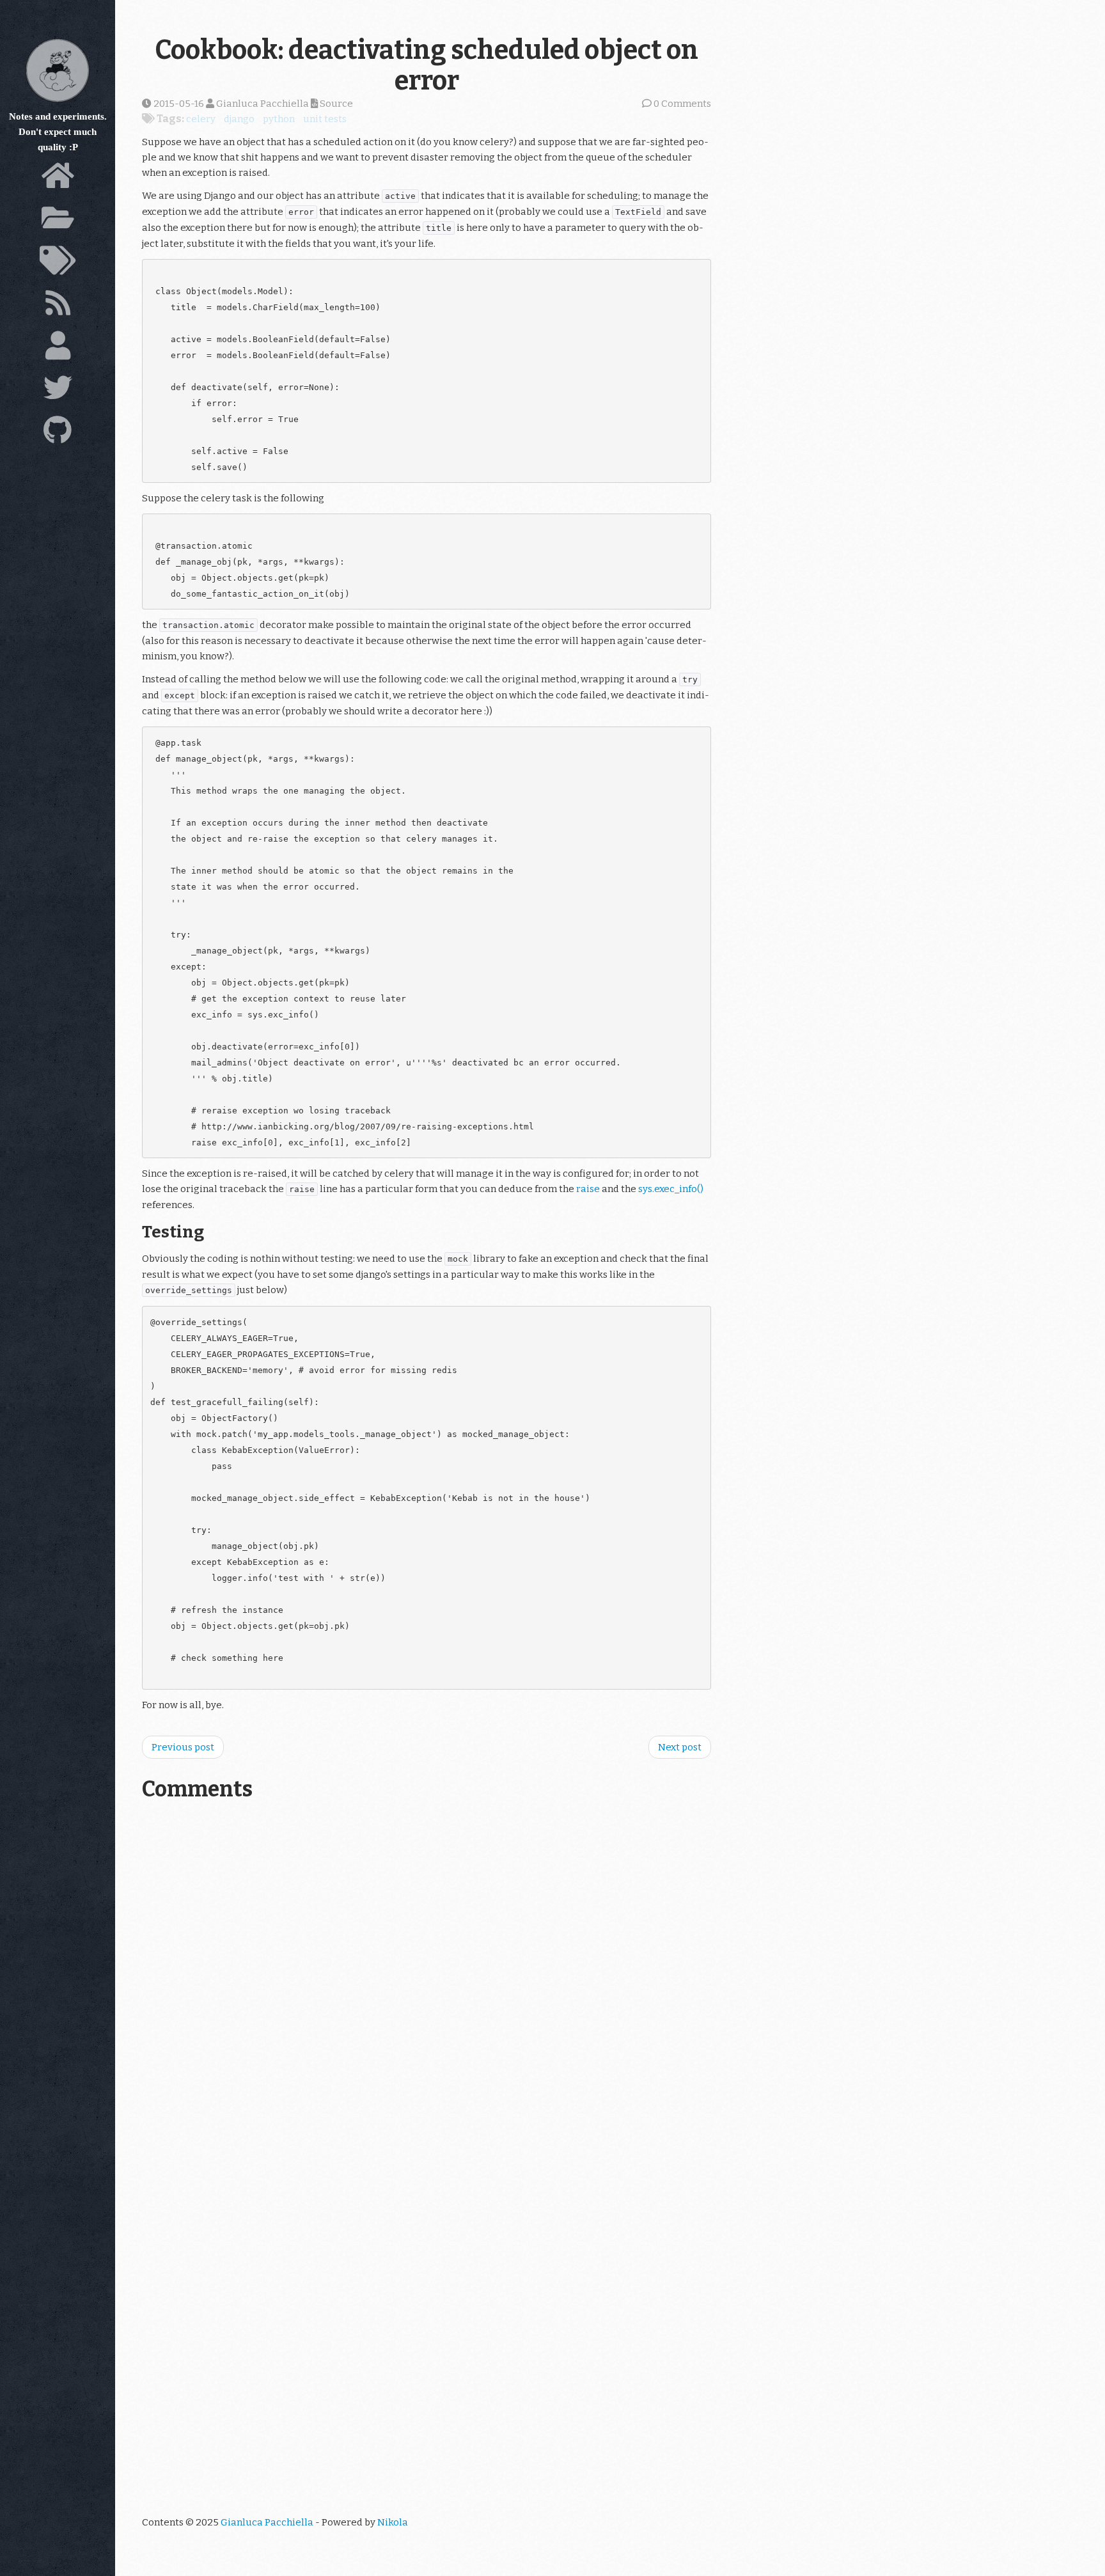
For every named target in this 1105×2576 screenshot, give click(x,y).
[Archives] (58, 221)
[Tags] (58, 264)
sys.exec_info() (671, 1189)
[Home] (58, 179)
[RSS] (58, 306)
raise (588, 1189)
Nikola (393, 2522)
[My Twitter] (58, 391)
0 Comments (682, 104)
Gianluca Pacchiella (267, 2522)
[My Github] (58, 434)
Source (335, 104)
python (279, 119)
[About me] (58, 349)
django (239, 119)
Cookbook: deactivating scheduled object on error (427, 65)
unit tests (325, 119)
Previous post (183, 1747)
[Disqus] (427, 1988)
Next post (680, 1747)
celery (201, 119)
